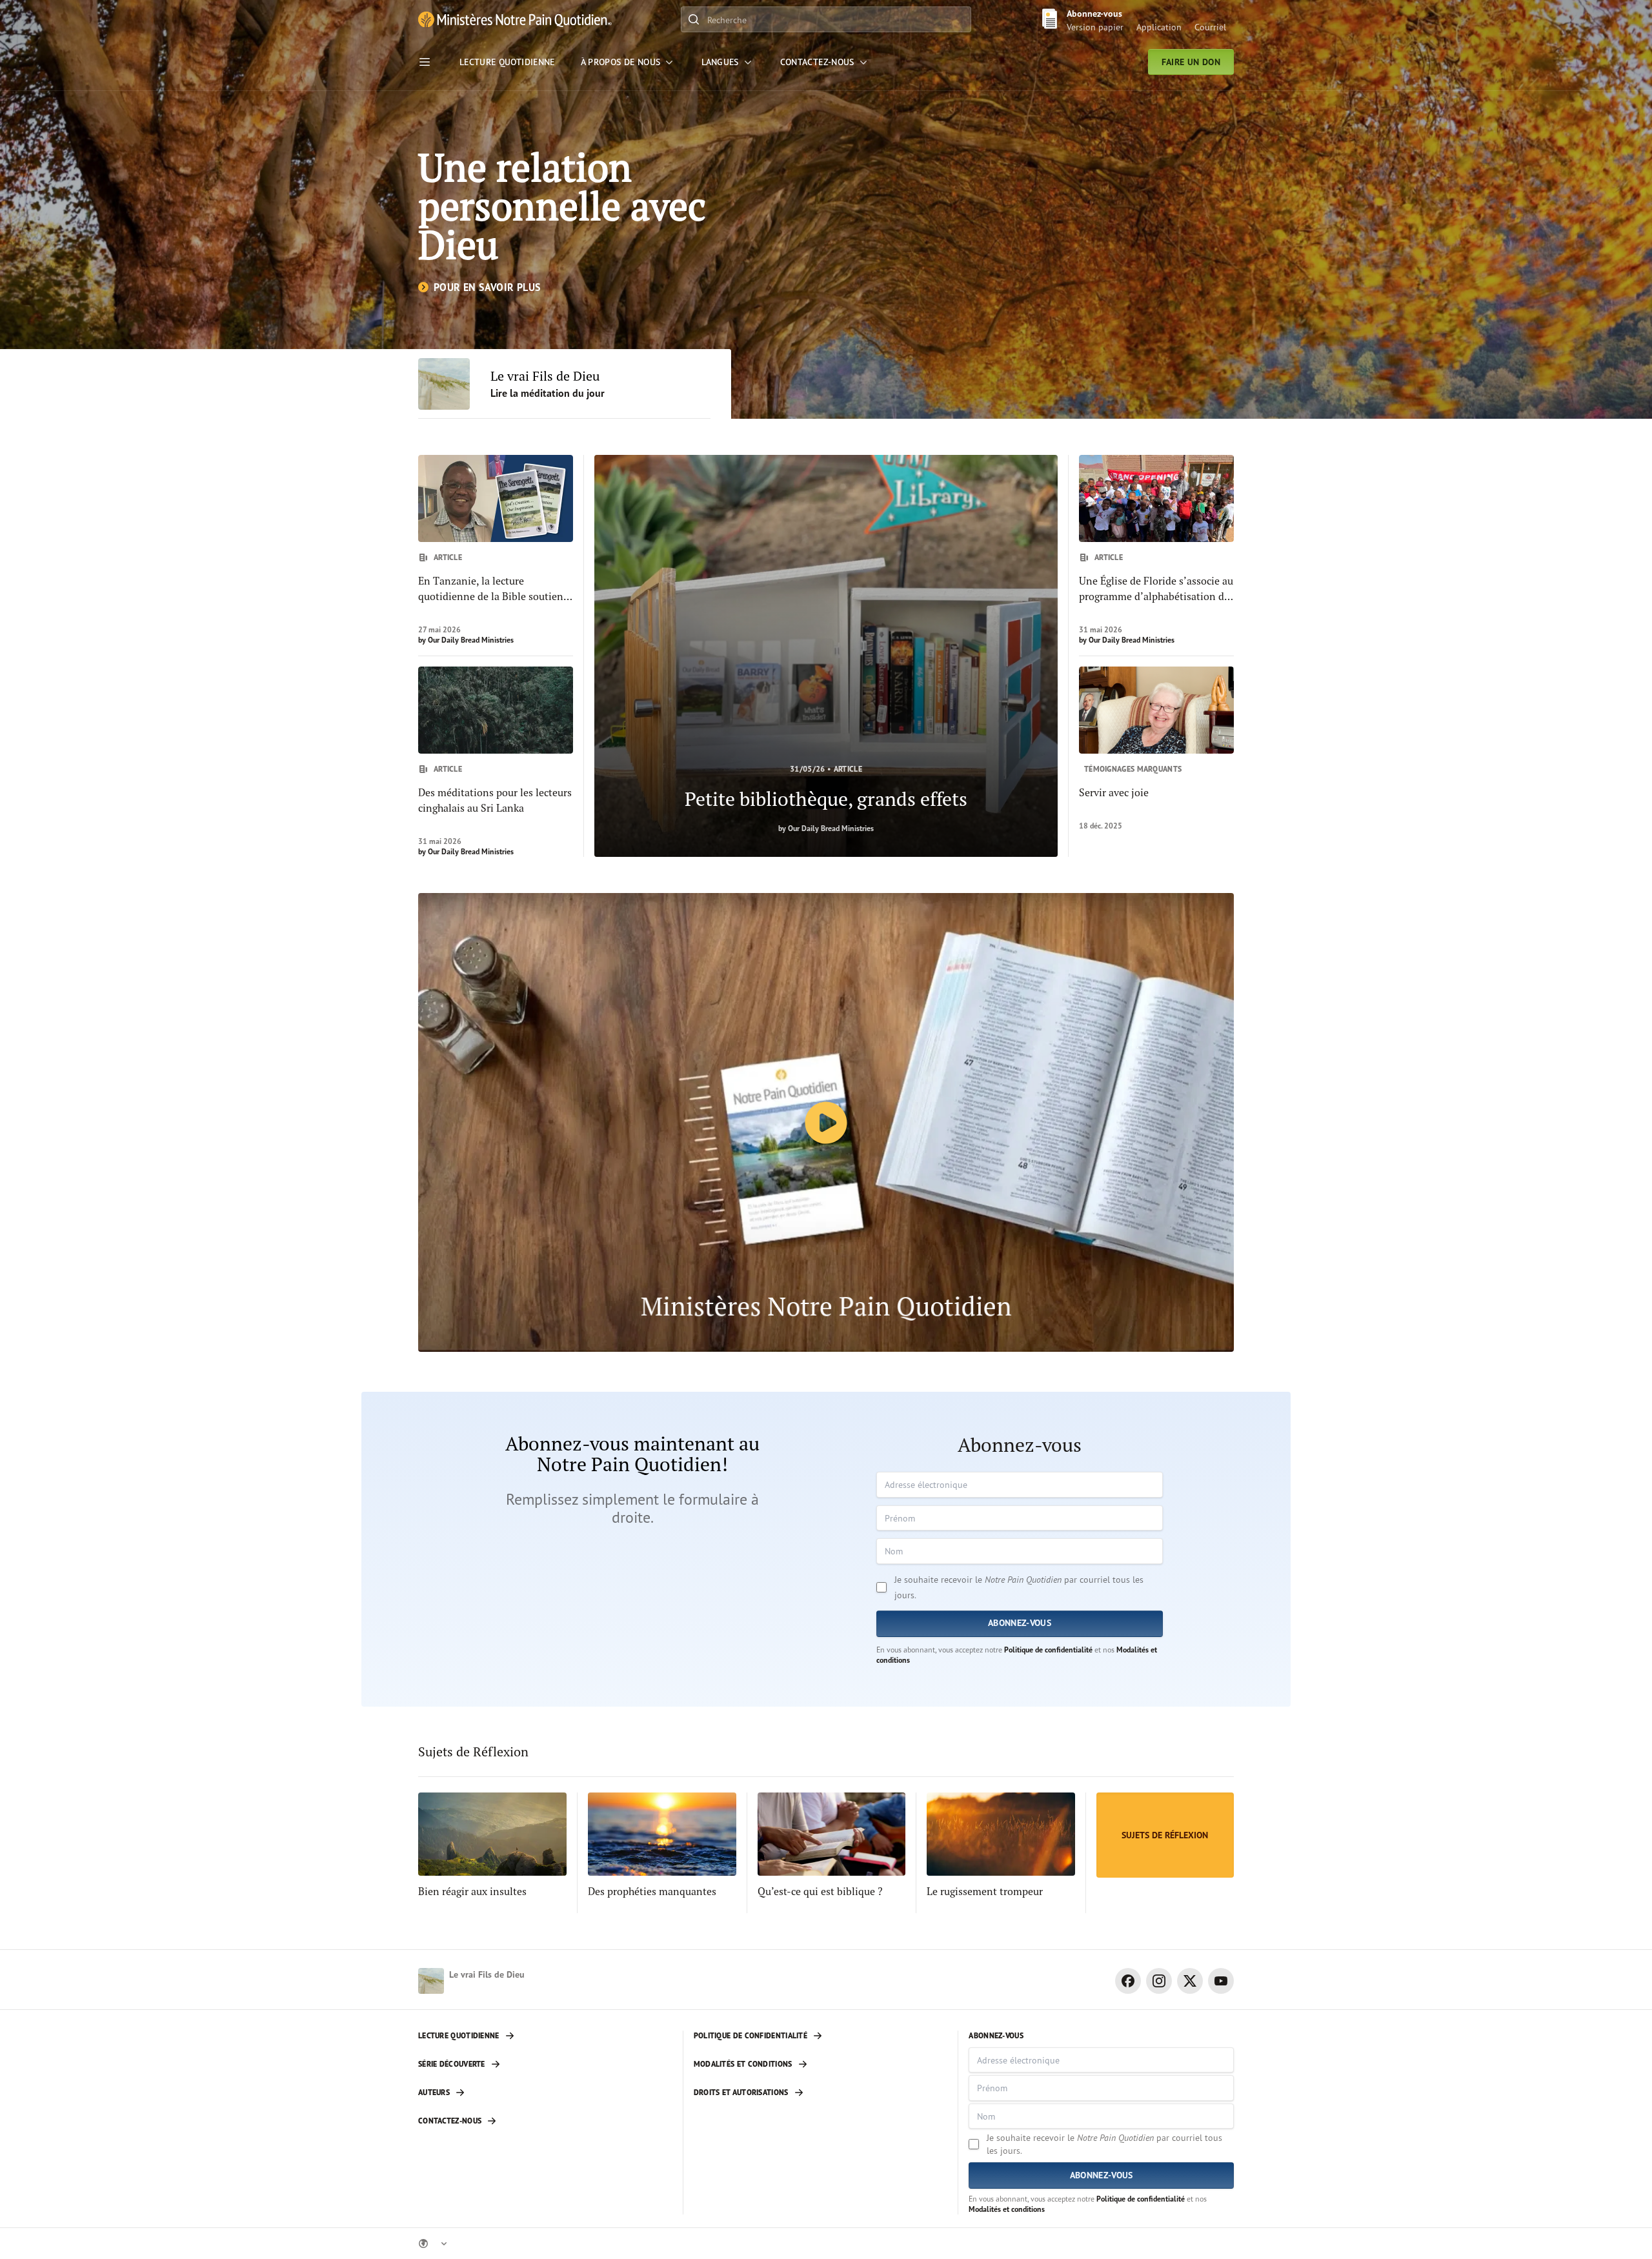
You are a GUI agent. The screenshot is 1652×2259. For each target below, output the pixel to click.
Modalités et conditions (1007, 2209)
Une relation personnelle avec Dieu (562, 206)
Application (1159, 27)
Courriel (1210, 27)
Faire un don (1191, 62)
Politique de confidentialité (1048, 1650)
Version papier (1095, 27)
